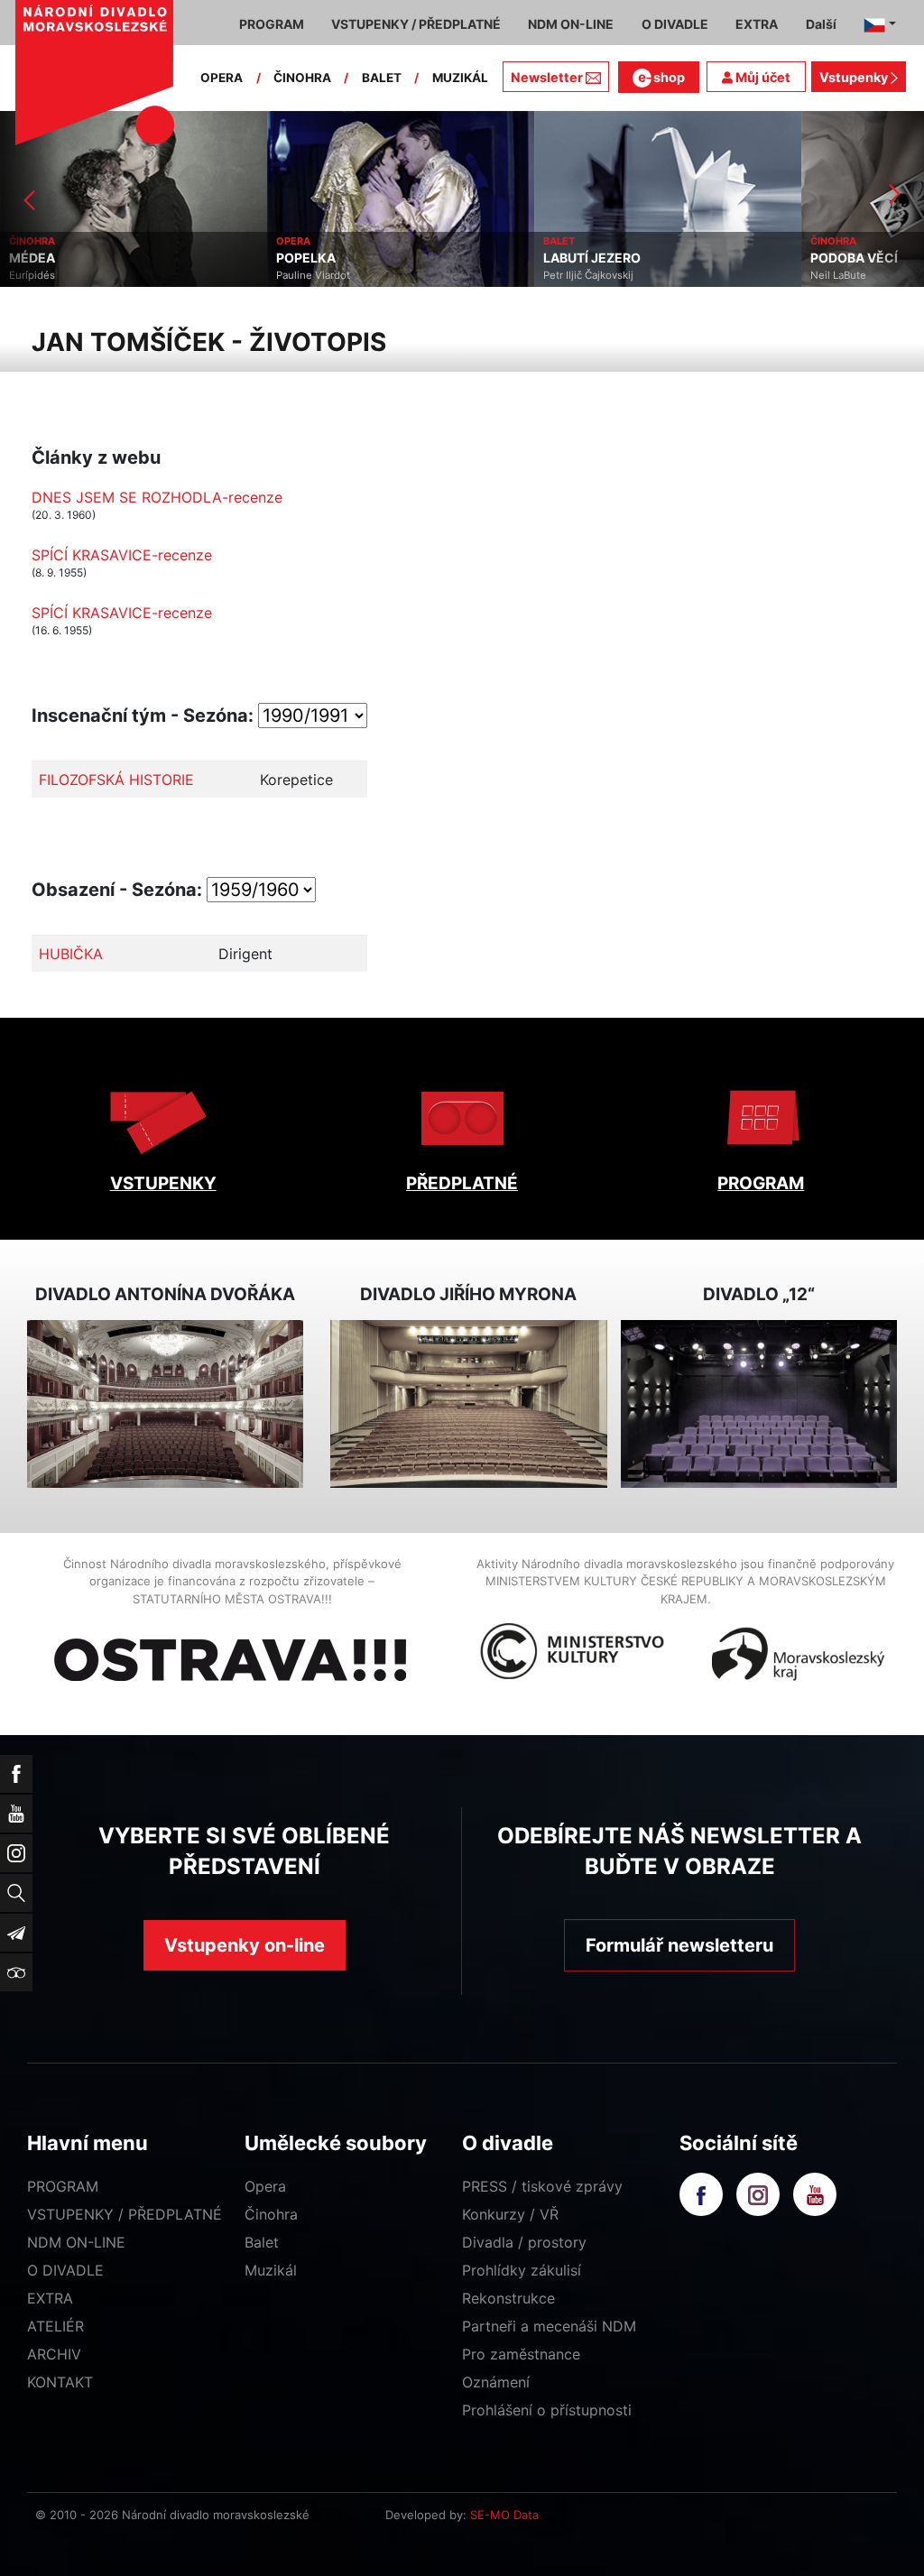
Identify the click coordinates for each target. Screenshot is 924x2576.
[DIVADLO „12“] (759, 1403)
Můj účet (762, 77)
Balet (262, 2242)
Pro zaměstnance (521, 2354)
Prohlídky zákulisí (522, 2270)
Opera (265, 2186)
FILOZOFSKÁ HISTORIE (116, 780)
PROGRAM (761, 1183)
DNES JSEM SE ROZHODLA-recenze (157, 497)
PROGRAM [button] (272, 24)
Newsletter (547, 77)
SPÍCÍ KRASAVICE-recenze (122, 555)
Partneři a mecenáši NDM (549, 2326)
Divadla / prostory (524, 2242)
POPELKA (306, 258)
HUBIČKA (71, 954)
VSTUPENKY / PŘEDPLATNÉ (125, 2214)
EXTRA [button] (757, 24)
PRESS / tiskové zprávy (542, 2186)
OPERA (222, 78)
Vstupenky (855, 77)
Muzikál (271, 2270)
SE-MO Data (504, 2515)
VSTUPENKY (163, 1183)
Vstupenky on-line (245, 1945)
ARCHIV (54, 2354)
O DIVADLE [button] (675, 24)
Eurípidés (32, 275)
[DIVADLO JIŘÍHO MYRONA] (468, 1403)
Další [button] (821, 24)
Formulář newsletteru (679, 1945)
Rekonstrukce (508, 2298)
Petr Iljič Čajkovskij (588, 275)
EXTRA (50, 2298)
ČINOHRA (302, 78)
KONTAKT (60, 2382)
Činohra (271, 2214)
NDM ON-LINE (76, 2242)
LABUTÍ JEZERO (592, 258)
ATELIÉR (55, 2326)
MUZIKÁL (460, 78)
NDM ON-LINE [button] (571, 24)
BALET (382, 78)
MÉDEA (32, 258)
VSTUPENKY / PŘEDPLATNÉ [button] (416, 24)
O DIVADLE (65, 2270)
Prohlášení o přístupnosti (547, 2410)
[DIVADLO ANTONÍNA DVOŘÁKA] (165, 1403)
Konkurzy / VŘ (510, 2214)
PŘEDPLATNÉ (462, 1183)
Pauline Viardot (313, 275)
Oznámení (496, 2382)
